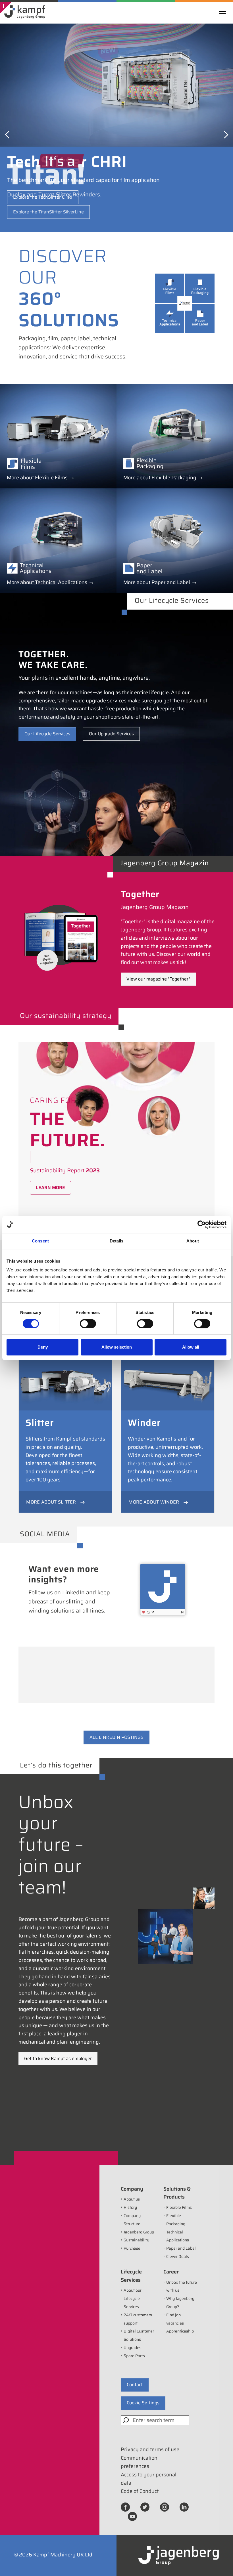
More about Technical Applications (47, 582)
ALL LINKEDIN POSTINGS (116, 1737)
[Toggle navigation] (224, 12)
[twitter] (145, 2507)
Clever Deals (178, 2256)
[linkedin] (184, 2507)
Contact (135, 2385)
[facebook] (125, 2507)
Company (132, 2189)
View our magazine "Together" (158, 979)
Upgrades (132, 2348)
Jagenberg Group (139, 2232)
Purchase (132, 2248)
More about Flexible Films (37, 478)
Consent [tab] (40, 1241)
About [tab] (193, 1241)
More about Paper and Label (157, 582)
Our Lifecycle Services (47, 734)
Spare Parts (134, 2356)
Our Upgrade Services (111, 734)
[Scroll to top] (221, 2564)
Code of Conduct (140, 2491)
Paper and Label (181, 2248)
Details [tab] (117, 1241)
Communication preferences (139, 2462)
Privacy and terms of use (150, 2449)
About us (132, 2199)
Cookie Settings (143, 2403)
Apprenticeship (180, 2331)
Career (171, 2272)
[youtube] (132, 2516)
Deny (43, 1347)
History (130, 2207)
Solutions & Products (177, 2193)
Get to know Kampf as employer (58, 2059)
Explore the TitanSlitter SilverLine (48, 212)
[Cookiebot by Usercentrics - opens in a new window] (202, 1225)
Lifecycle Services (131, 2276)
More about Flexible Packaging (160, 478)
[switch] (88, 1324)
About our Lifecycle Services (133, 2298)
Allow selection (117, 1347)
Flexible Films (179, 2207)
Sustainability (136, 2240)
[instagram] (165, 2507)
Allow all (191, 1347)
